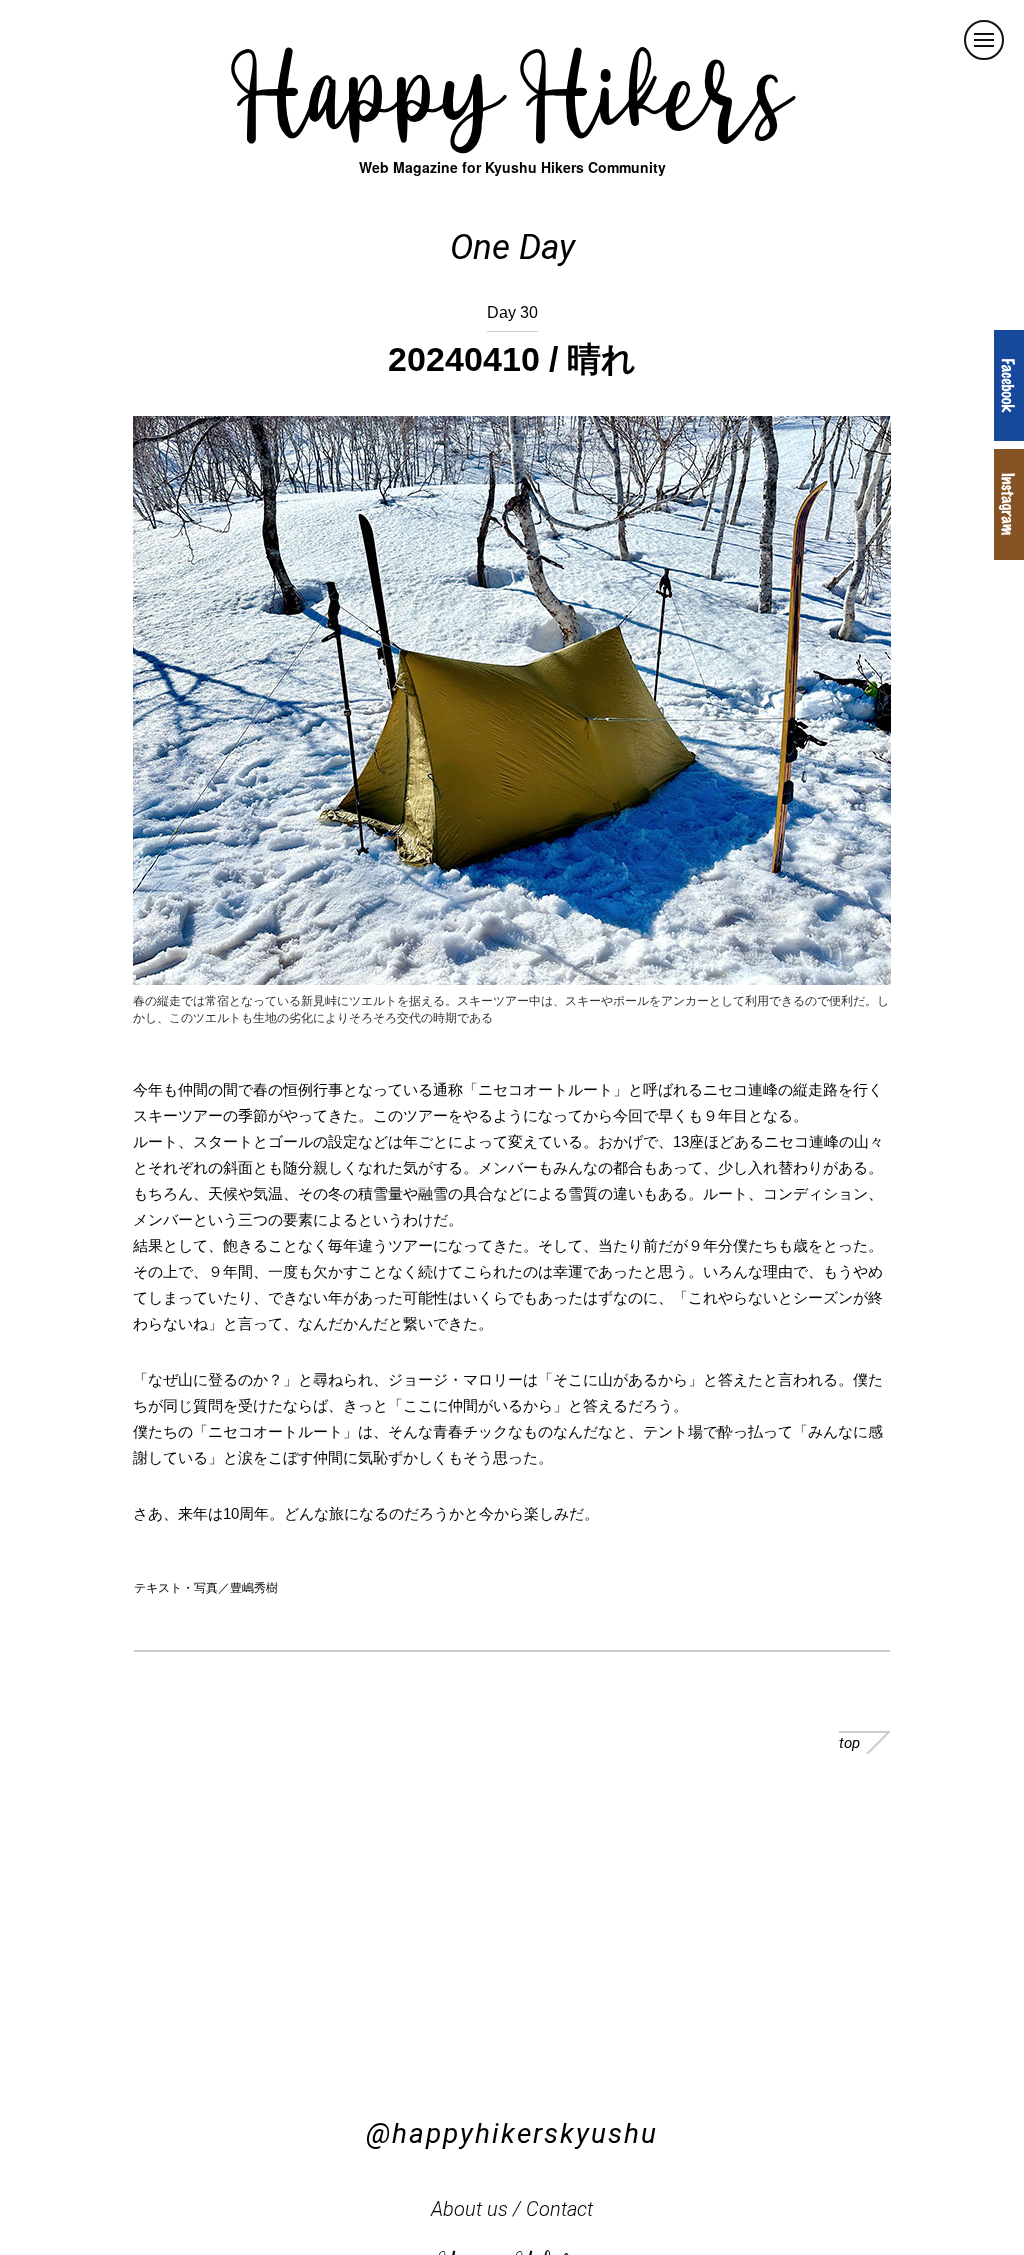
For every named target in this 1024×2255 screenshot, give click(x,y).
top (849, 1743)
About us (469, 2209)
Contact (559, 2209)
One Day (512, 247)
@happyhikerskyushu (512, 2133)
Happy (512, 90)
